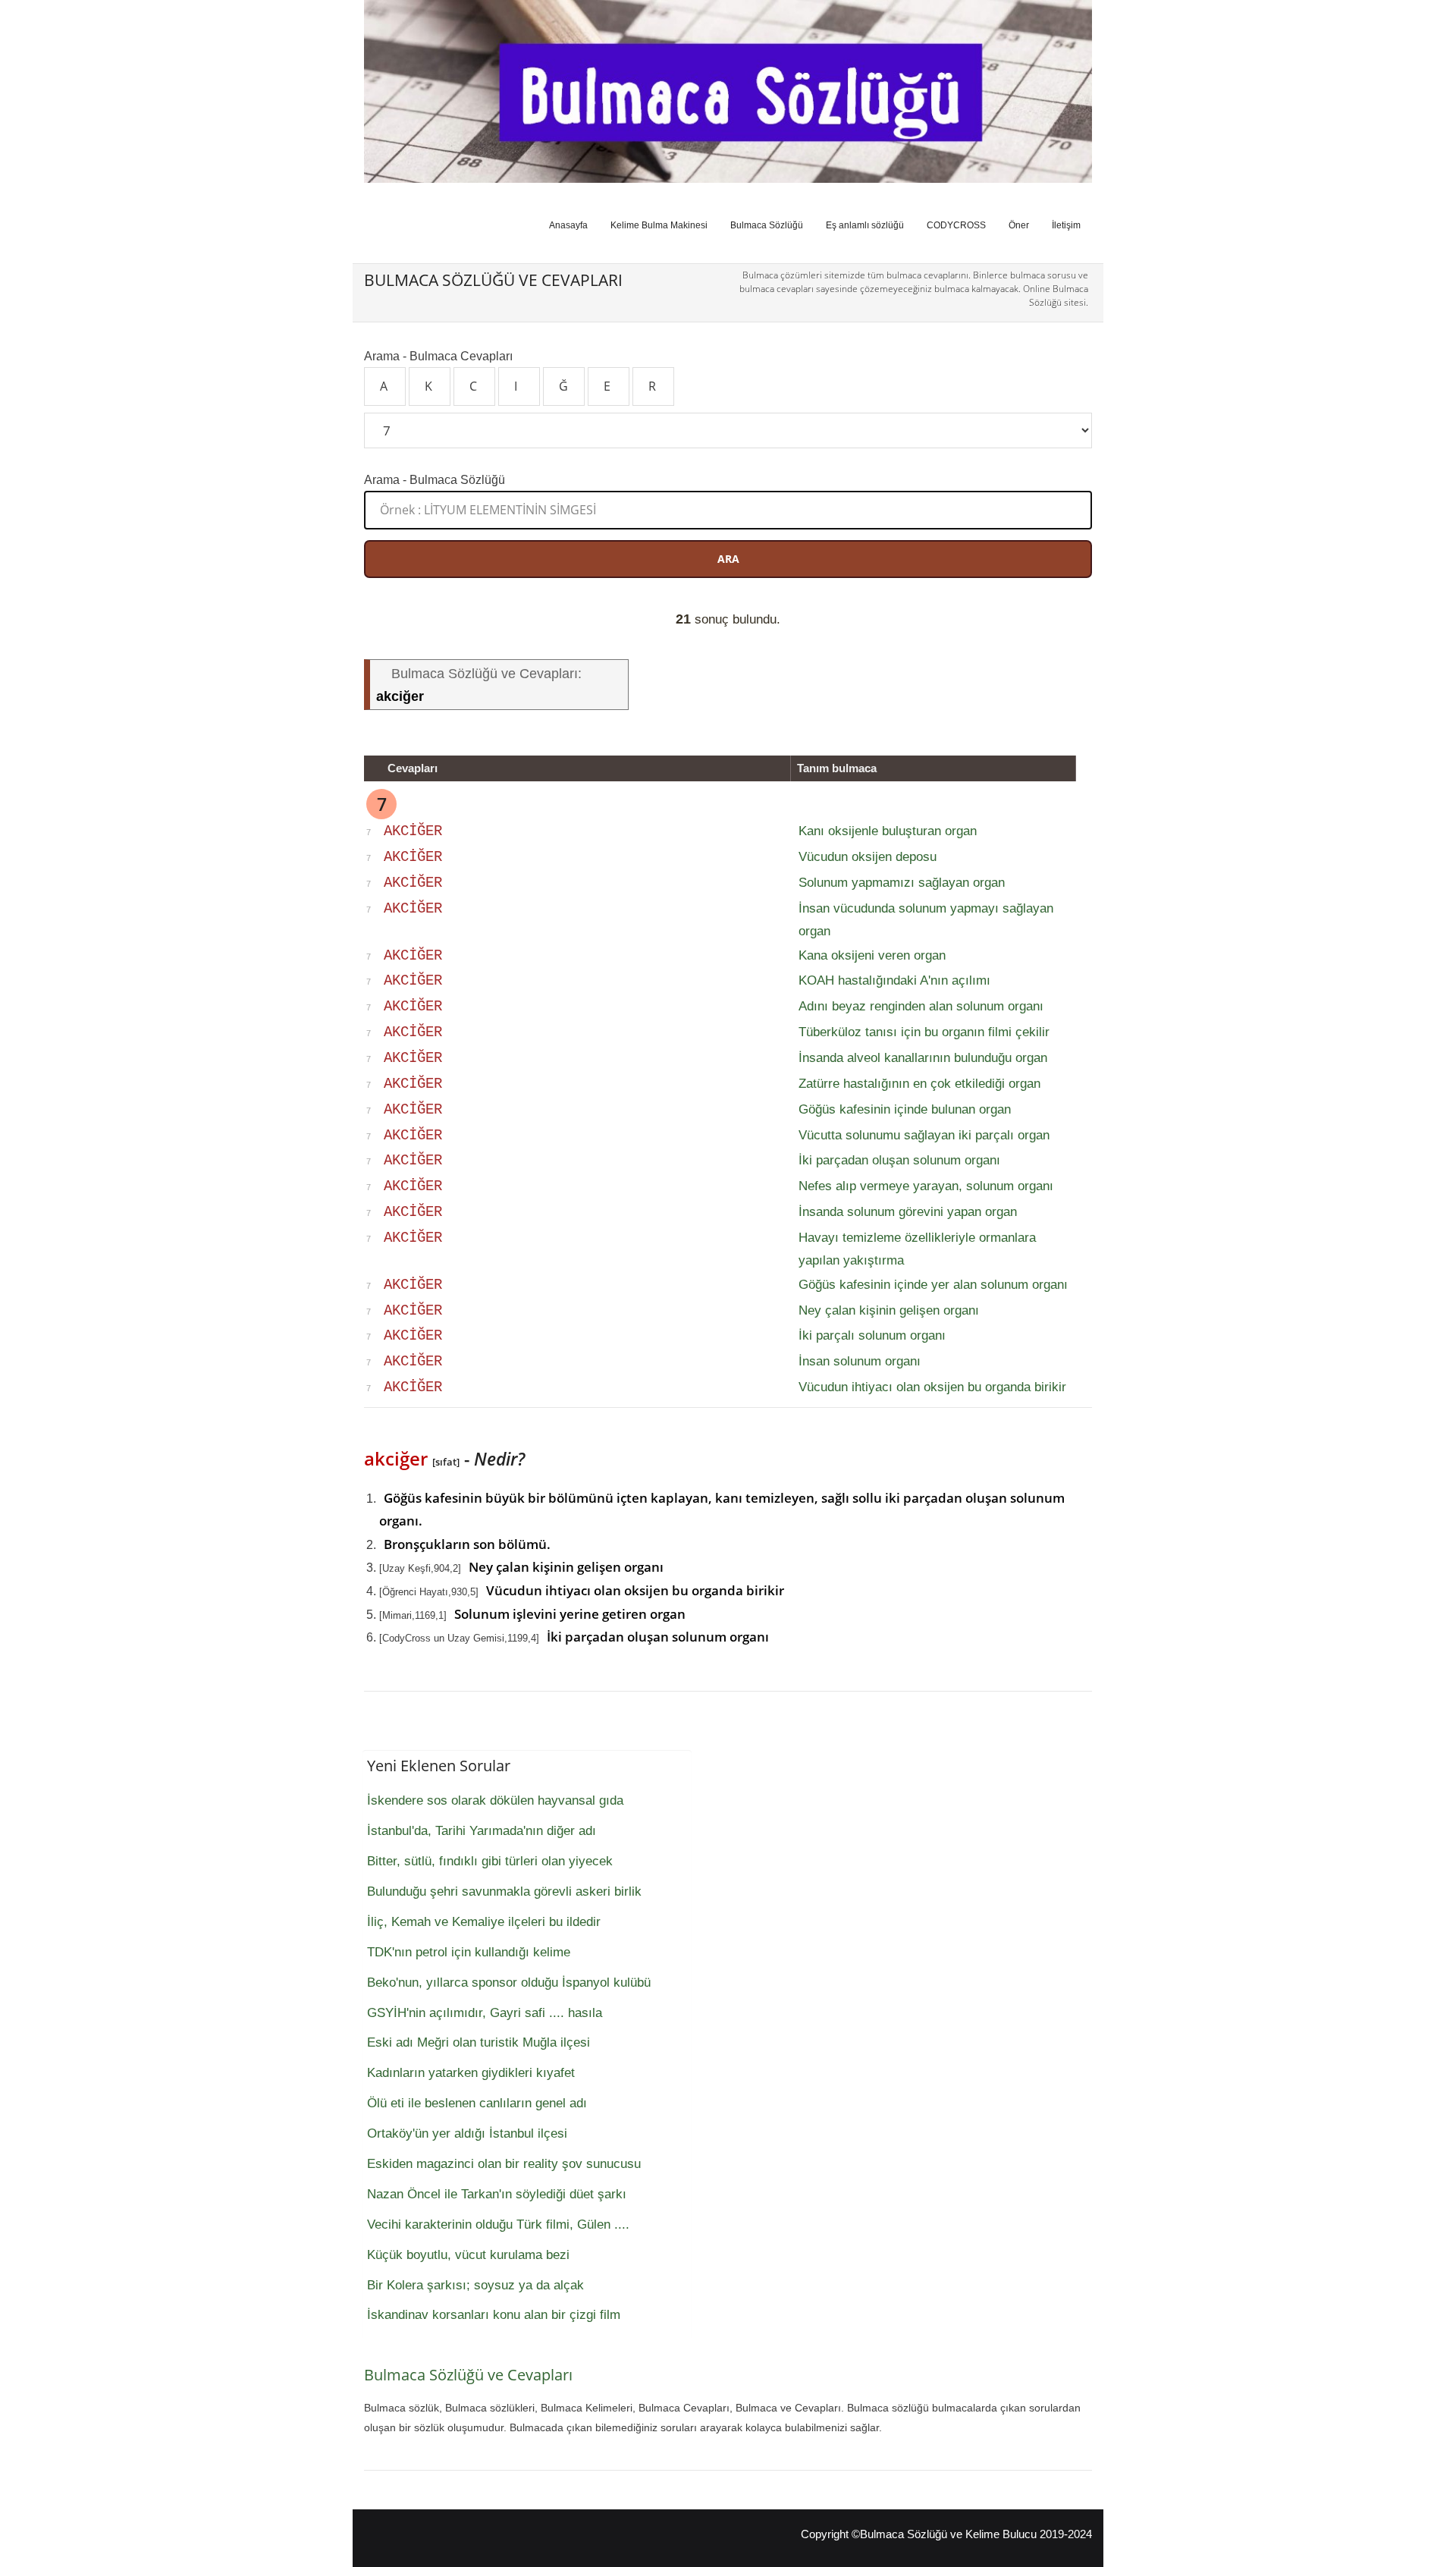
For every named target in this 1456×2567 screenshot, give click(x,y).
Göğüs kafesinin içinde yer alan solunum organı (933, 1285)
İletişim (1066, 225)
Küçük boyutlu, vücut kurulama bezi (468, 2255)
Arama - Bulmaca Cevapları (438, 356)
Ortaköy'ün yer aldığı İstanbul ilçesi (467, 2133)
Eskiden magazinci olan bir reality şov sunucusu (504, 2164)
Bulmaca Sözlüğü (767, 225)
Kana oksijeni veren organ (872, 955)
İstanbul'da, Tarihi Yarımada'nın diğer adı (482, 1831)
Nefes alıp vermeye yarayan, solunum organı (926, 1186)
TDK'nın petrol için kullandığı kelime (469, 1952)
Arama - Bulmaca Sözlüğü (435, 479)
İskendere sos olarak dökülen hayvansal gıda (495, 1800)
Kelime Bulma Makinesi (659, 225)
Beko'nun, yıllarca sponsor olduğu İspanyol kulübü (509, 1983)
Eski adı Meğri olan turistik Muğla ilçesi (479, 2042)
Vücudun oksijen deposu (868, 857)
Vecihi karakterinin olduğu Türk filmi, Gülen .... (498, 2225)
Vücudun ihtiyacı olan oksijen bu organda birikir (932, 1387)
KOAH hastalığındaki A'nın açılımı (894, 980)
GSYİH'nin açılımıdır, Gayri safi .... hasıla (485, 2013)
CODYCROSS (956, 225)
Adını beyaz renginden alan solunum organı (921, 1006)
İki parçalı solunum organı (872, 1335)
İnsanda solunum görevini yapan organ (908, 1212)
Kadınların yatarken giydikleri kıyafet (471, 2073)
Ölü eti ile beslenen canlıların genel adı (477, 2103)
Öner (1019, 225)
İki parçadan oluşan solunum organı (899, 1160)
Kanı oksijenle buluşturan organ (888, 831)
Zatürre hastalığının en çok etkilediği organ (919, 1084)
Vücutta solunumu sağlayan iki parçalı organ (924, 1135)
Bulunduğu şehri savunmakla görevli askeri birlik (504, 1891)
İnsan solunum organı (860, 1361)
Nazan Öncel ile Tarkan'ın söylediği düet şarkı (497, 2194)
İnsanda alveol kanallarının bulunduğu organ (923, 1058)
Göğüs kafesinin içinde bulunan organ (905, 1109)
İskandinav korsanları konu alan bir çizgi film (494, 2315)
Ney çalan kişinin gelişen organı (889, 1310)
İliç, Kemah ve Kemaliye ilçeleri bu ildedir (484, 1922)
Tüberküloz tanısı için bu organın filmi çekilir (924, 1032)
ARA (728, 559)
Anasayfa (568, 225)
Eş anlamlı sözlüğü (865, 225)
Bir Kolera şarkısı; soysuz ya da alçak (475, 2285)
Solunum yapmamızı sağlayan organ (902, 883)
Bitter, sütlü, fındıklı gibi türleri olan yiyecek (490, 1861)
